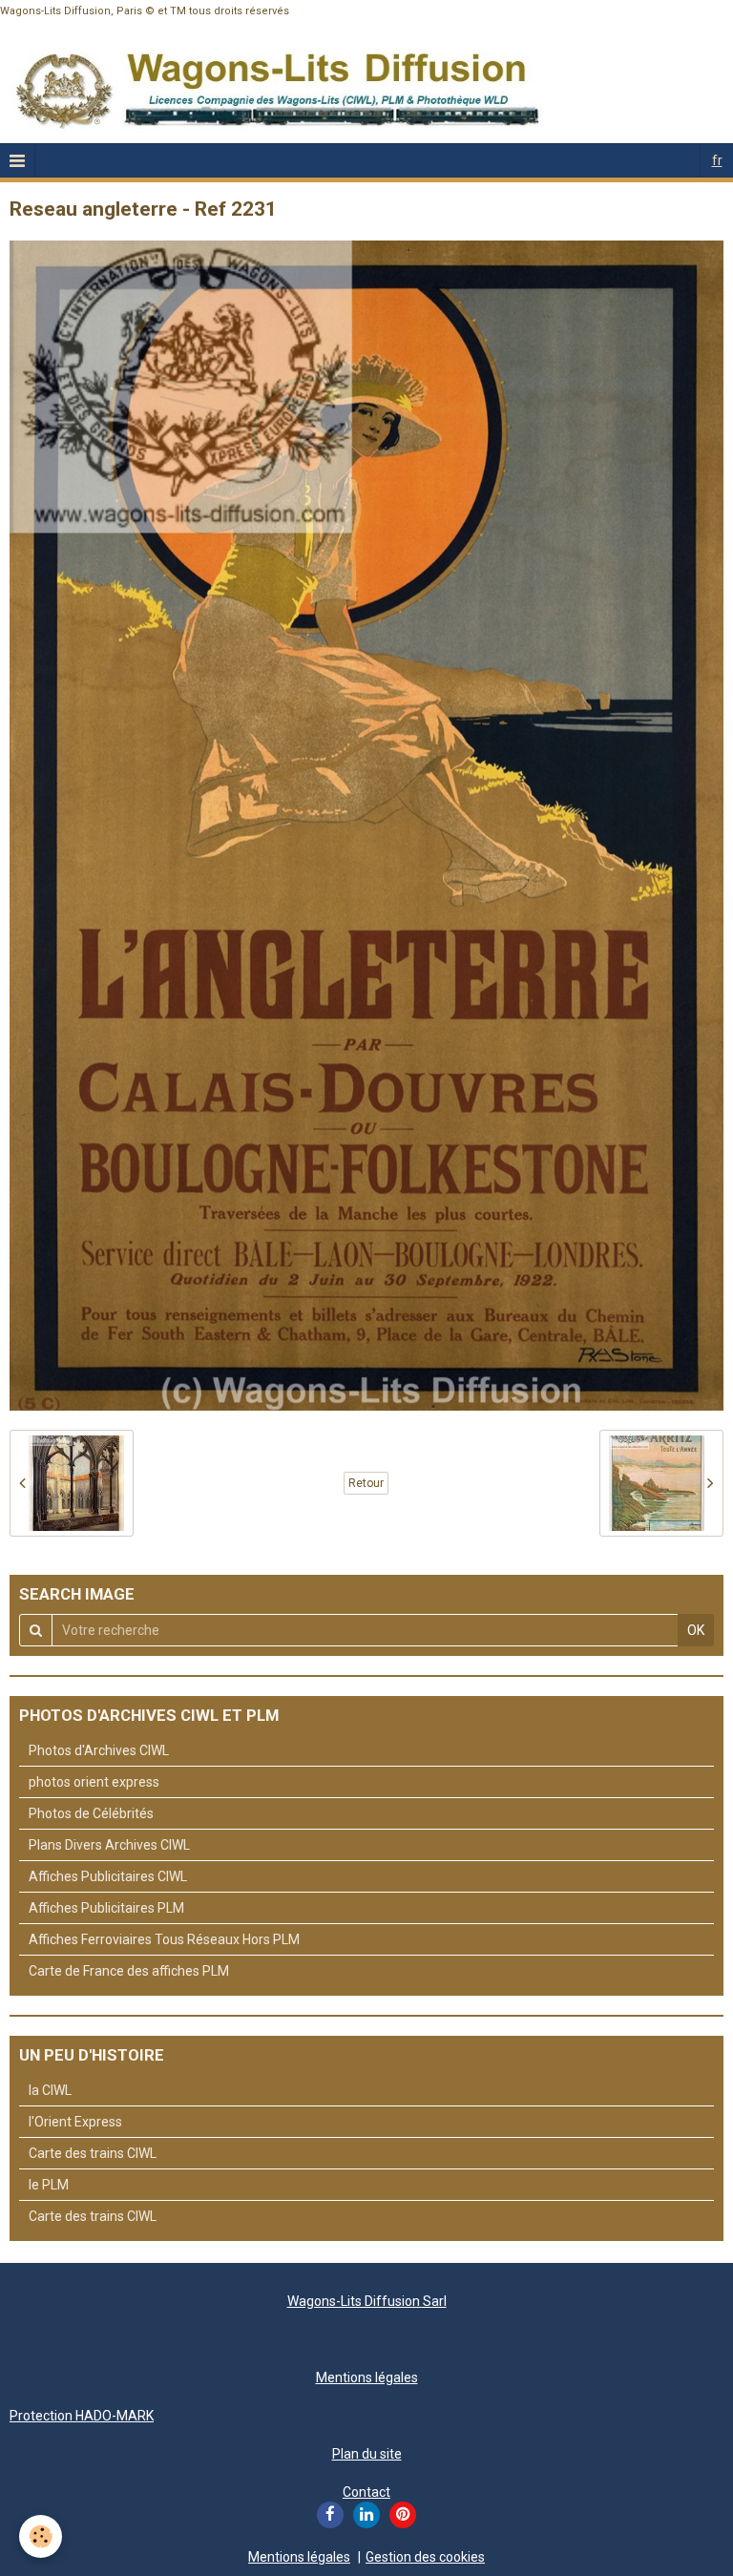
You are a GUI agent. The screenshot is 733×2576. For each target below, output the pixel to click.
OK (696, 1630)
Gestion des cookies (425, 2557)
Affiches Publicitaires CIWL (108, 1876)
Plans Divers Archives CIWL (109, 1845)
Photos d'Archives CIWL (99, 1750)
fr (717, 160)
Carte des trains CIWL (93, 2153)
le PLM (49, 2185)
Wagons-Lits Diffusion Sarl (367, 2301)
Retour (366, 1483)
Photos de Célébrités (91, 1813)
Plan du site (367, 2454)
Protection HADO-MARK (82, 2416)
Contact (366, 2492)
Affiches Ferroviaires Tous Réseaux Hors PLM (164, 1939)
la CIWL (50, 2090)
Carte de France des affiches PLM (129, 1971)
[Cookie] (41, 2536)
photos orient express (94, 1782)
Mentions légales (367, 2377)
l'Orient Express (75, 2122)
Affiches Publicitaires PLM (106, 1908)
